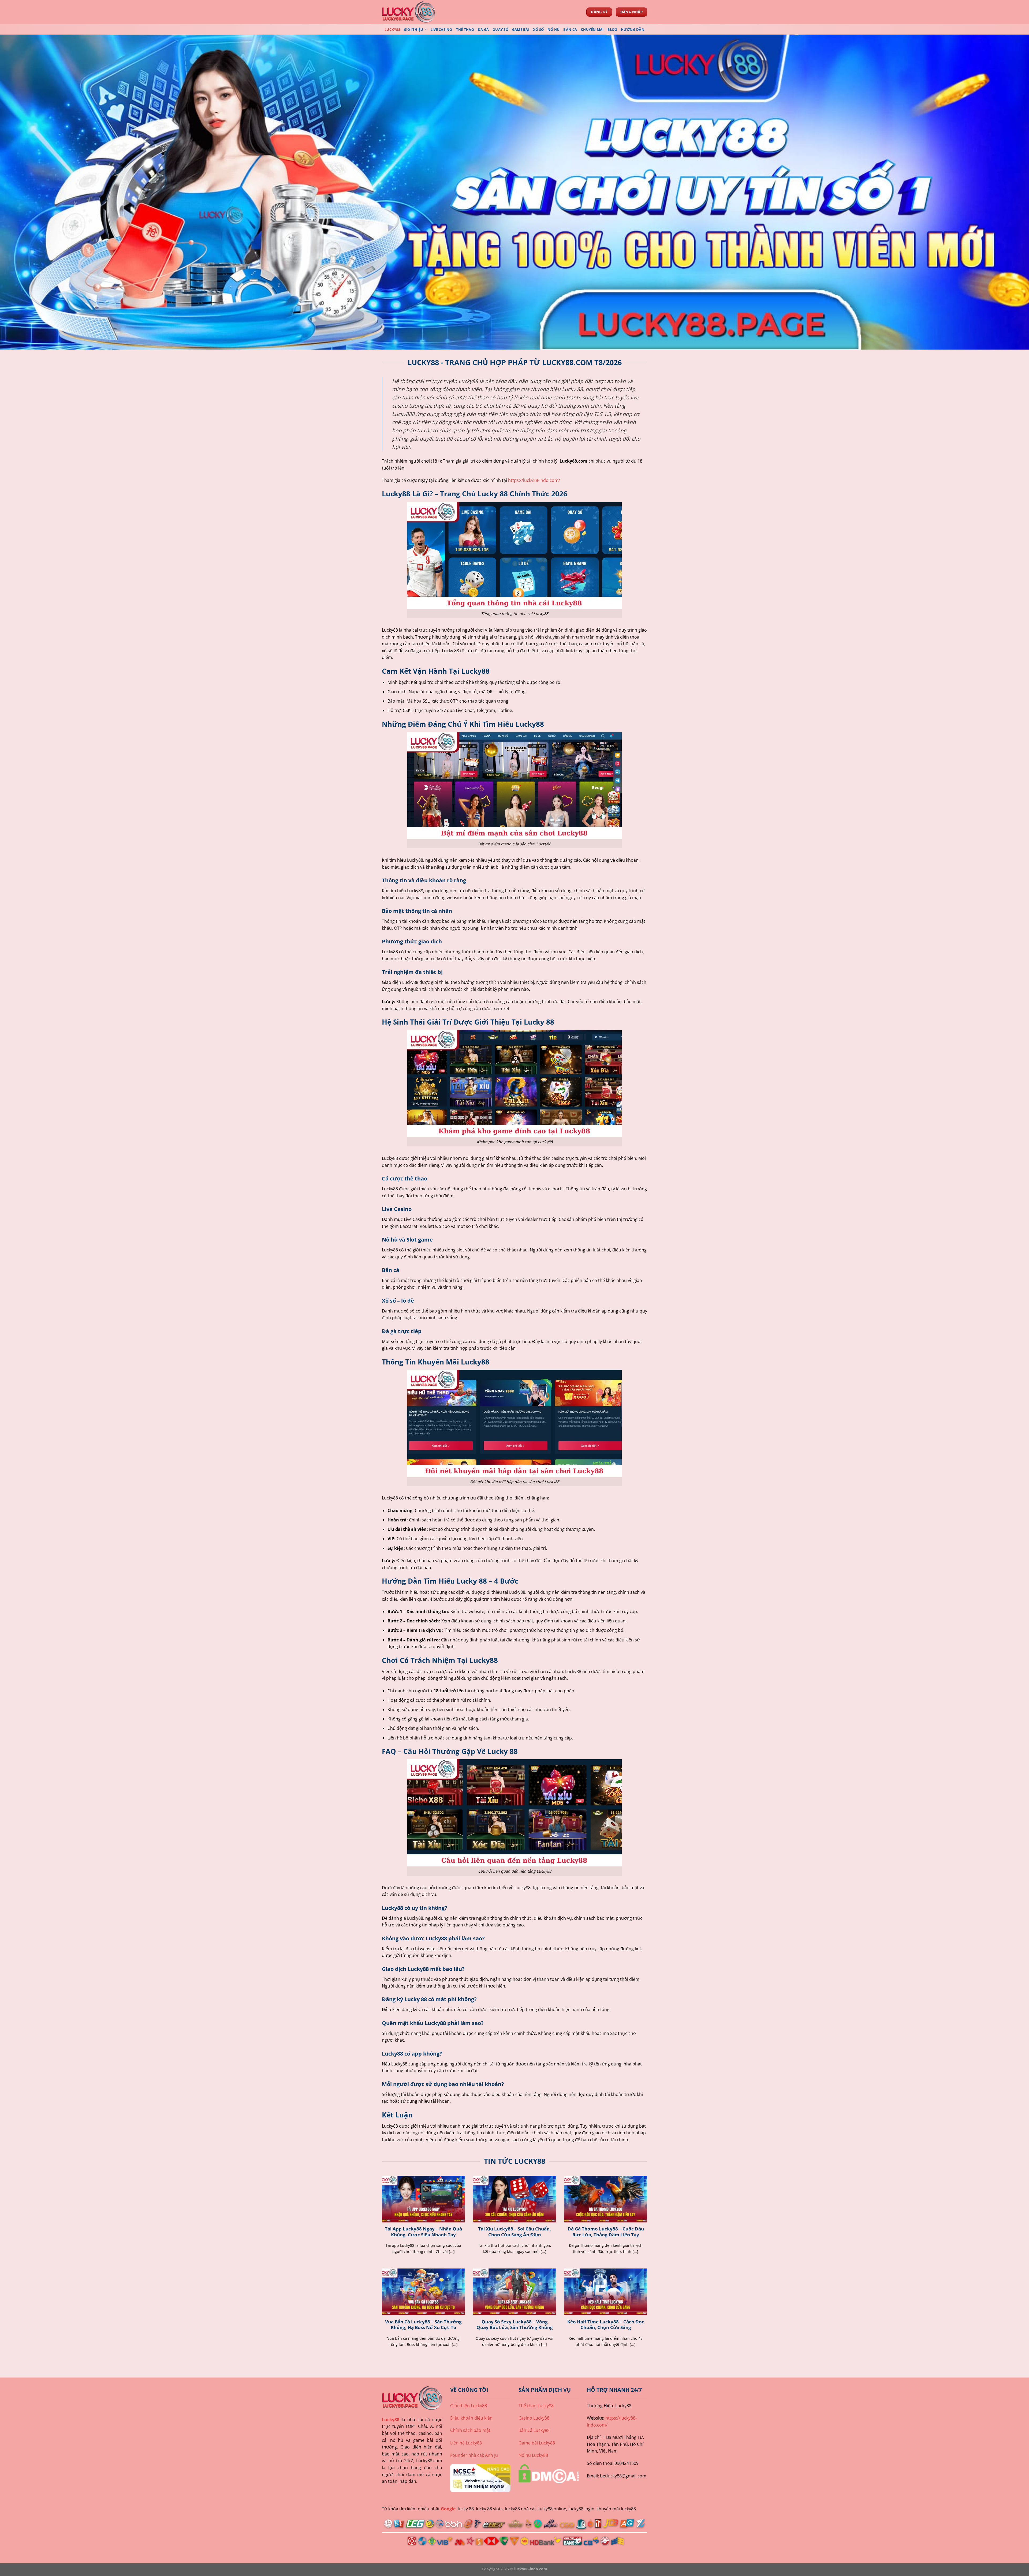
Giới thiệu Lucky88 (469, 2406)
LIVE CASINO (441, 29)
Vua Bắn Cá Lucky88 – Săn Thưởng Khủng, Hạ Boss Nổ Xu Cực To (423, 2325)
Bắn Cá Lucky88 (534, 2430)
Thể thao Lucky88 (536, 2406)
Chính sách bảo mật (470, 2430)
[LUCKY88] (409, 12)
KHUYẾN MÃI (592, 29)
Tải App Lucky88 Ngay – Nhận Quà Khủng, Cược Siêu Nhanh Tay (423, 2232)
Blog (612, 29)
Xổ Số (538, 29)
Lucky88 (391, 2420)
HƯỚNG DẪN (633, 29)
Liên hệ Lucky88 (466, 2443)
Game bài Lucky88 (537, 2443)
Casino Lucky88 (534, 2418)
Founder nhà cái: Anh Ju (474, 2455)
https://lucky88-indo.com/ (534, 480)
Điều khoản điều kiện (471, 2418)
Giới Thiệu (414, 29)
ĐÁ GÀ (483, 29)
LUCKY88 (392, 29)
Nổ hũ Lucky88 (533, 2455)
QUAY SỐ (500, 29)
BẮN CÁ (570, 29)
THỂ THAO (465, 29)
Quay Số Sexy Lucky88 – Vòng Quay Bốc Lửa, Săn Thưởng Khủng (515, 2325)
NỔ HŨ (553, 29)
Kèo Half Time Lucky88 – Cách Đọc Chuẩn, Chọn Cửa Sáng (606, 2325)
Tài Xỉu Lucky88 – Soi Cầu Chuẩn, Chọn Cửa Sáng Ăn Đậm (514, 2232)
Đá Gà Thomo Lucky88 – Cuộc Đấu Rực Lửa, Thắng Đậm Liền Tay (606, 2232)
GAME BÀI (521, 29)
